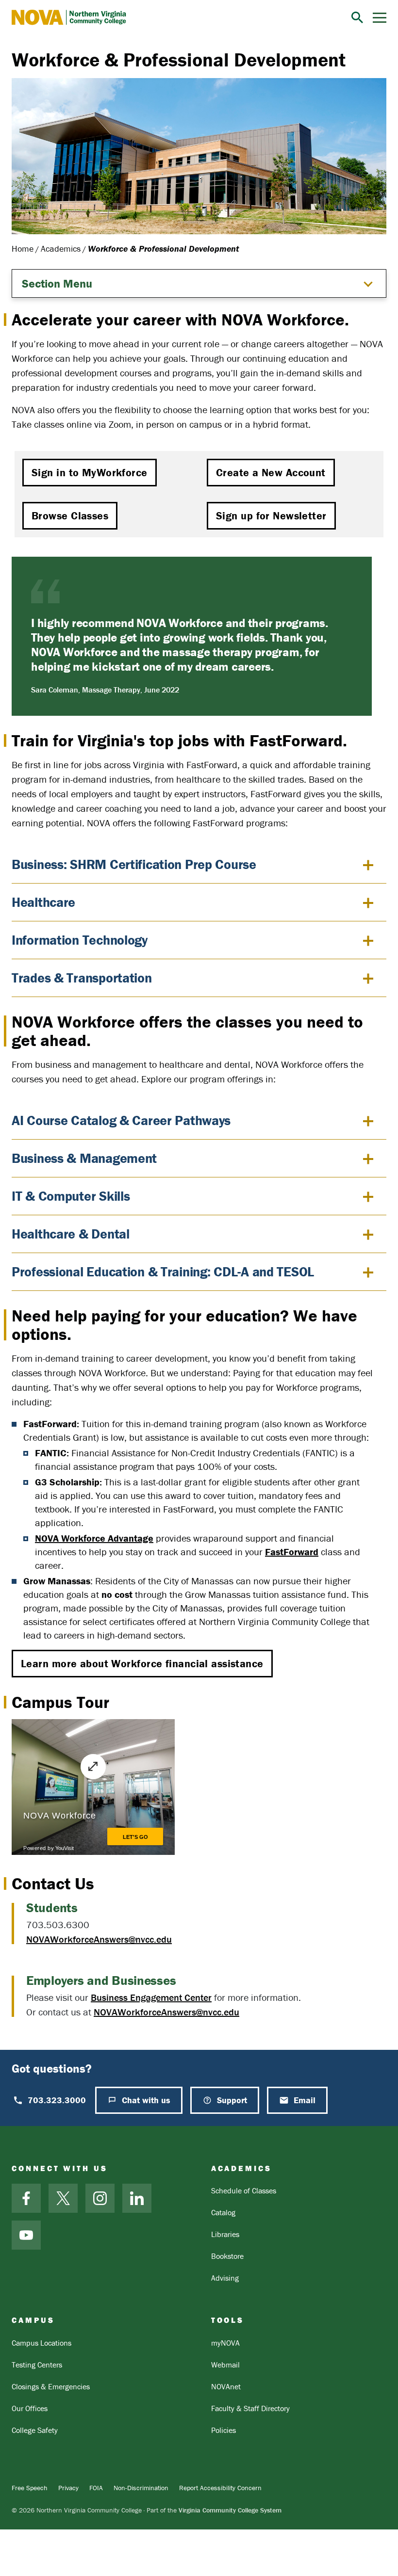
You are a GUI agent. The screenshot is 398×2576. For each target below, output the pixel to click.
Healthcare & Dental (71, 1234)
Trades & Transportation (82, 978)
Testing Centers (37, 2365)
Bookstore (227, 2256)
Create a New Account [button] (271, 473)
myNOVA (225, 2343)
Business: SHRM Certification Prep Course (134, 864)
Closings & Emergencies (51, 2386)
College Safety (35, 2430)
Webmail (225, 2365)
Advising (225, 2278)
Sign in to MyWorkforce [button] (90, 473)
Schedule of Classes (244, 2190)
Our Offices (30, 2408)
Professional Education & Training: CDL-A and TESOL (163, 1272)
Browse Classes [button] (70, 516)
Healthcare (43, 902)
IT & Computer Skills (71, 1196)
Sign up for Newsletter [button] (271, 516)
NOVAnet (226, 2386)
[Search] (357, 17)
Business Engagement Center (151, 1997)
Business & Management (84, 1158)
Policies (224, 2430)
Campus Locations (41, 2343)
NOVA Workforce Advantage (94, 1538)
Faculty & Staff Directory (250, 2408)
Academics (61, 249)
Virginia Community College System (230, 2510)
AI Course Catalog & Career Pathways (121, 1120)
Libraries (225, 2234)
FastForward (292, 1552)
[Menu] (380, 18)
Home (23, 249)
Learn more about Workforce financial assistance (142, 1664)
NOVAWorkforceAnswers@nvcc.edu (99, 1939)
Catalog (223, 2212)
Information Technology (80, 940)
